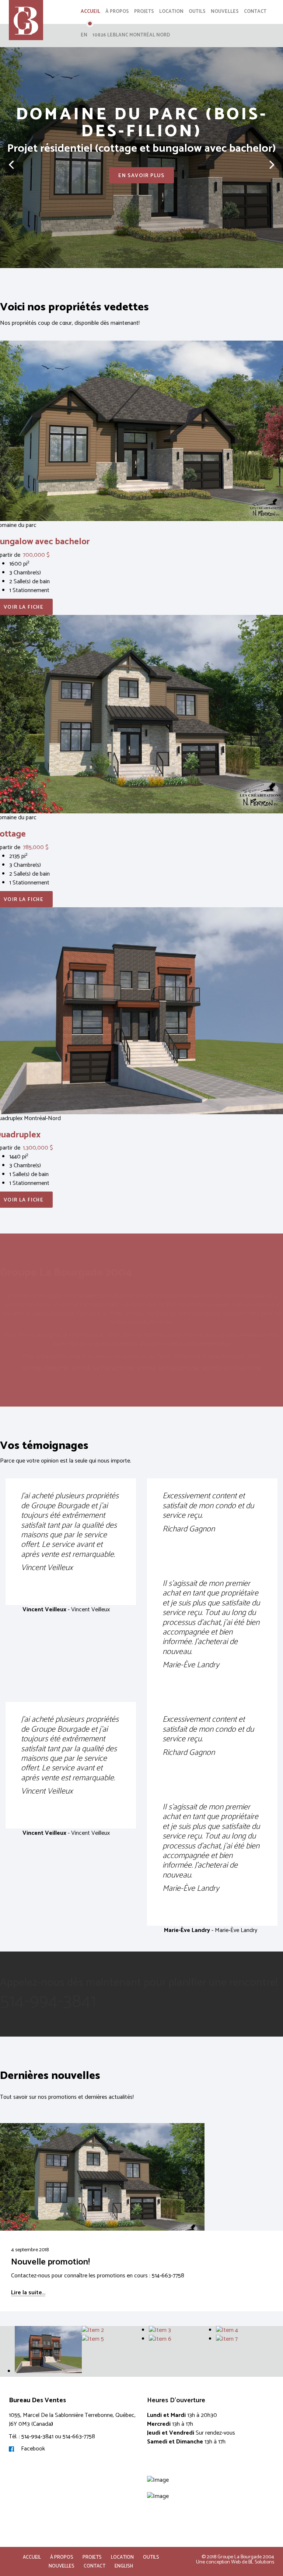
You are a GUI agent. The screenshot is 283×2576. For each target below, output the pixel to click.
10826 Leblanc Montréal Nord (131, 35)
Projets (144, 12)
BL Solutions (261, 2562)
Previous (11, 172)
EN (84, 35)
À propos (117, 12)
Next (272, 172)
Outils (197, 12)
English (124, 2566)
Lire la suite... (28, 2293)
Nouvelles (225, 12)
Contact (255, 12)
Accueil (90, 12)
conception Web (223, 2562)
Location (171, 12)
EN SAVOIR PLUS (141, 176)
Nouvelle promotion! (50, 2262)
